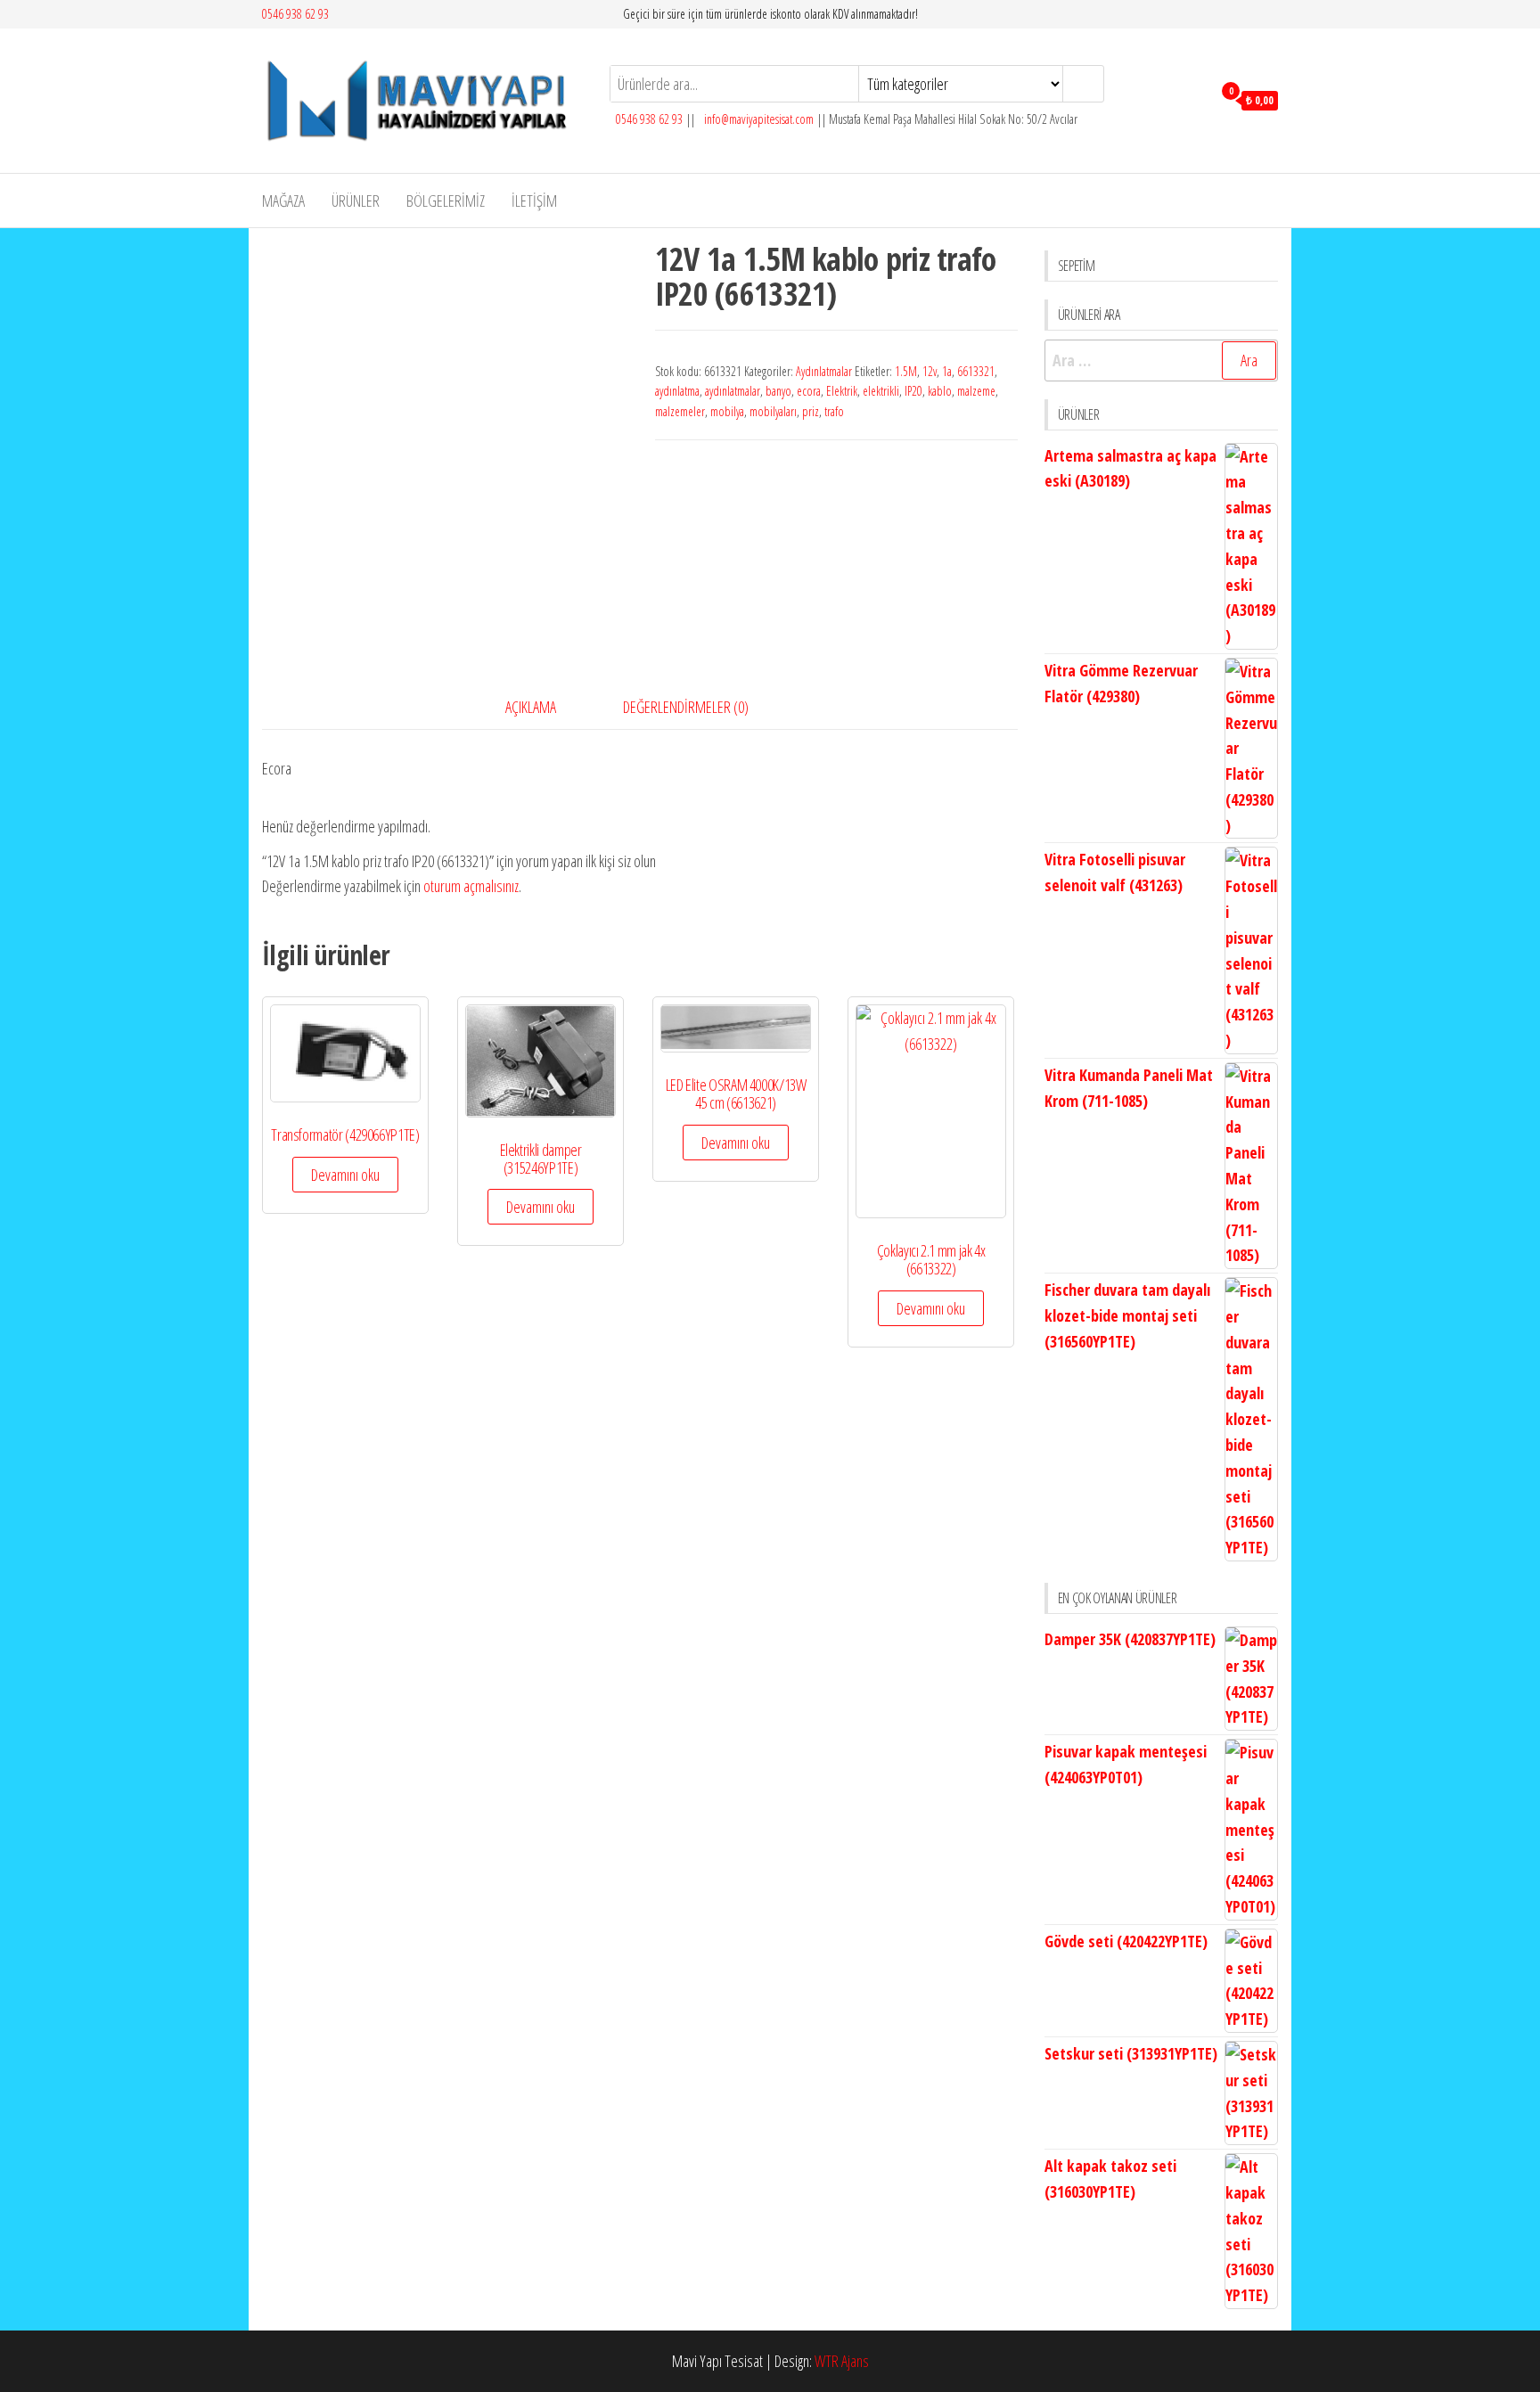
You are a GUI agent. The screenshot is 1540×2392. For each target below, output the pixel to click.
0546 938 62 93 (295, 14)
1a (947, 371)
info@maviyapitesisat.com (758, 119)
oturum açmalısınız (471, 886)
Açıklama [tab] (531, 707)
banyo (778, 391)
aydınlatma (677, 391)
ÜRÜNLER (356, 201)
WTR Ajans (842, 2361)
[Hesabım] (1194, 99)
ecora (809, 391)
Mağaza (283, 201)
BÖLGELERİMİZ (446, 201)
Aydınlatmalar (824, 371)
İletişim (534, 201)
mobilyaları (773, 411)
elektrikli (881, 391)
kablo (940, 391)
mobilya (727, 411)
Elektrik (842, 391)
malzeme (976, 391)
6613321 (976, 371)
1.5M (906, 371)
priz (811, 411)
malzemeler (680, 411)
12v (930, 371)
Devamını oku (345, 1175)
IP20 (913, 391)
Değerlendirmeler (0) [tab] (686, 707)
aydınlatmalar (733, 391)
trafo (834, 411)
